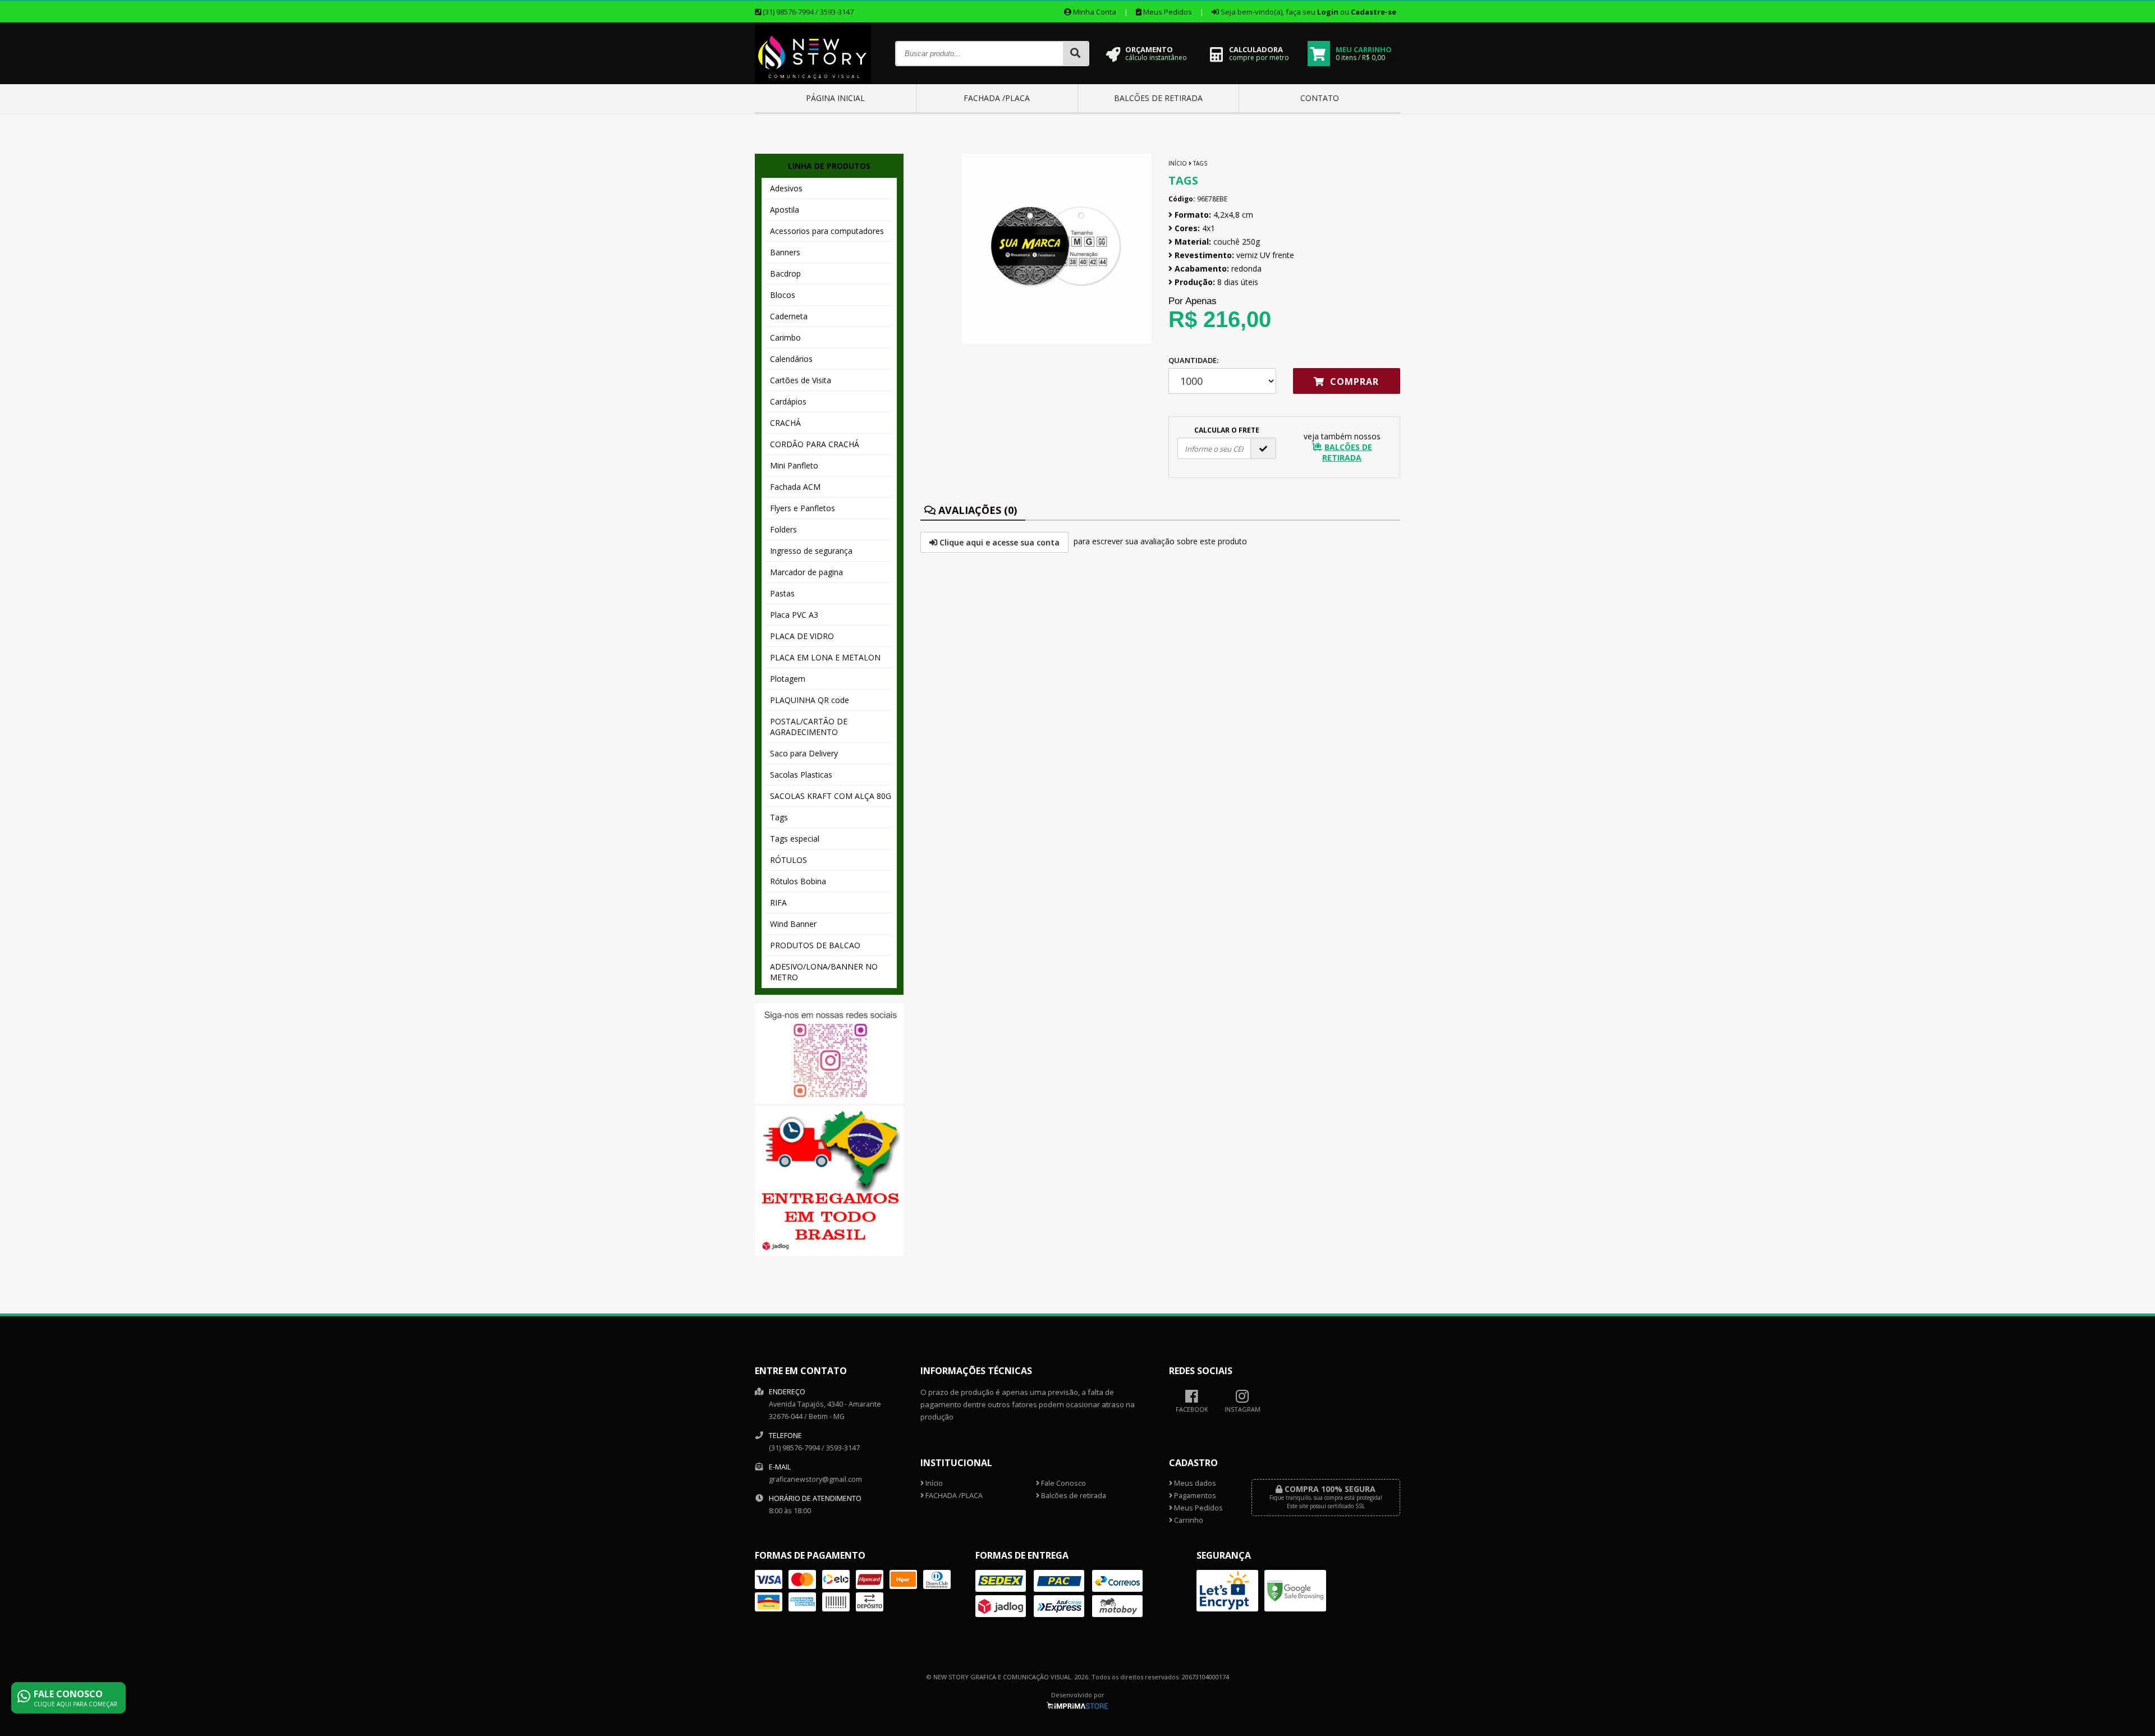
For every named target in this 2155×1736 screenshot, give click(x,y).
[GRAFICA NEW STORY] (813, 81)
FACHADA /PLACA (997, 98)
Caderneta (789, 316)
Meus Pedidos (1167, 12)
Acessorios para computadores (827, 231)
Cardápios (788, 401)
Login (1328, 12)
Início (1178, 163)
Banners (785, 252)
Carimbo (785, 337)
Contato (1320, 98)
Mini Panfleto (794, 465)
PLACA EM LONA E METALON (825, 657)
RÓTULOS (788, 860)
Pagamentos (1194, 1496)
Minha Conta (1094, 12)
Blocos (783, 295)
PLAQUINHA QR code (810, 700)
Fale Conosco (1063, 1483)
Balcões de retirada (1158, 98)
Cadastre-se (1374, 12)
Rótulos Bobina (798, 881)
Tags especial (795, 839)
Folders (783, 529)
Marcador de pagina (806, 572)
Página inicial (835, 98)
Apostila (785, 210)
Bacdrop (785, 274)
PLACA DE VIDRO (802, 636)
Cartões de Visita (801, 380)
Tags (779, 817)
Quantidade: (1193, 360)
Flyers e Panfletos (803, 508)
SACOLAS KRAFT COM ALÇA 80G (831, 796)
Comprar (1353, 382)
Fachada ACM (795, 487)
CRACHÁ (785, 423)
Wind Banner (793, 924)
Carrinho (1188, 1520)
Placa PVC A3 (794, 615)
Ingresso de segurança (811, 551)
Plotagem (788, 679)
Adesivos (786, 188)
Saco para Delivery (804, 753)
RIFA (778, 903)
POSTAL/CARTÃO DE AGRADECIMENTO (809, 727)
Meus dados (1194, 1483)
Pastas (782, 593)
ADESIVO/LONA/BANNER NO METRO (824, 972)
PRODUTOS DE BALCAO (815, 945)
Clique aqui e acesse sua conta (998, 542)
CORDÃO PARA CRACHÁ (815, 444)
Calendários (791, 359)
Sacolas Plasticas (801, 775)
